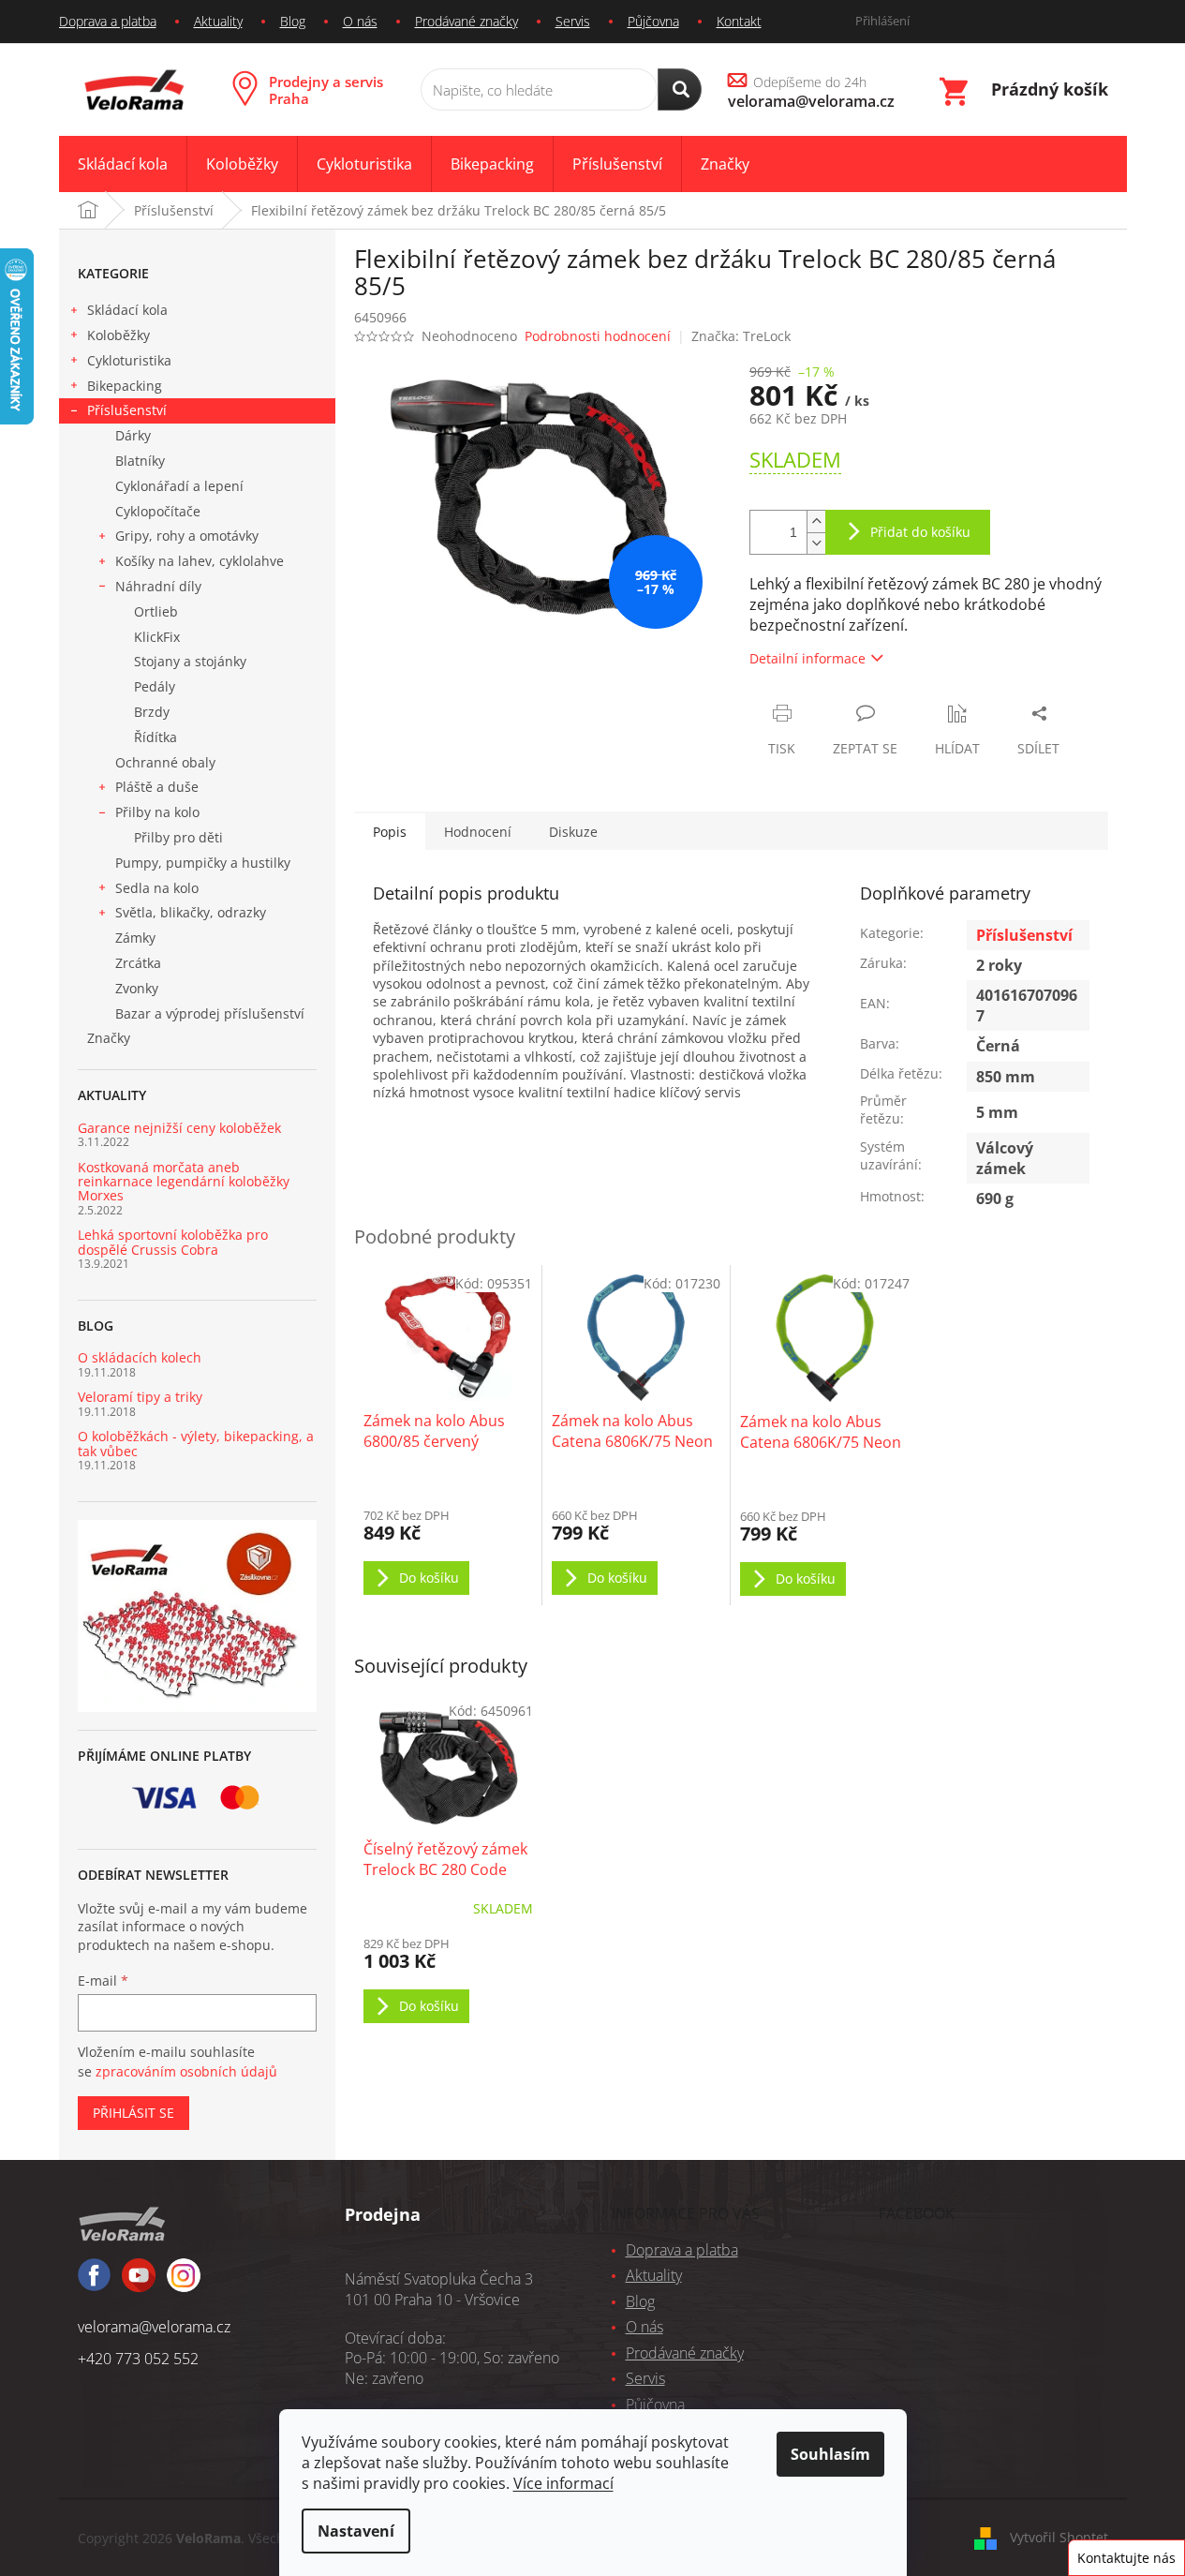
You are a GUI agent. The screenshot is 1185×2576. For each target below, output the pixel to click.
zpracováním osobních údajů (186, 2071)
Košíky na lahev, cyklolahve (200, 561)
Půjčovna (653, 21)
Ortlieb (156, 611)
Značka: (741, 336)
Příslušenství (127, 410)
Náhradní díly (158, 586)
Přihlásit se (133, 2113)
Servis (573, 21)
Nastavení (356, 2531)
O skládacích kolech (140, 1357)
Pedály (155, 686)
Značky (109, 1038)
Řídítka (156, 737)
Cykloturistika (129, 360)
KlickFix (157, 637)
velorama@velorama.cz (154, 2327)
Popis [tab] (390, 832)
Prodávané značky (467, 21)
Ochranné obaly (165, 762)
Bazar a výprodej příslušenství (210, 1013)
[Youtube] (184, 2284)
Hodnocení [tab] (478, 832)
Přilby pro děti (178, 837)
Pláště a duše (157, 787)
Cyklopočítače (158, 511)
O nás (360, 21)
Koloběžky (118, 335)
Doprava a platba (108, 21)
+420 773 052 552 (138, 2359)
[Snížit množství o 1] (816, 543)
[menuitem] (123, 164)
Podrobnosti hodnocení (598, 336)
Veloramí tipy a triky (140, 1397)
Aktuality (218, 21)
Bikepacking (125, 386)
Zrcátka (138, 963)
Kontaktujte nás (1126, 2558)
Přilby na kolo (157, 812)
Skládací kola (127, 310)
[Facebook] (94, 2283)
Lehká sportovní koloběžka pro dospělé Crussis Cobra (173, 1242)
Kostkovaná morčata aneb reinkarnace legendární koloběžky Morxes (184, 1182)
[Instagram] (139, 2284)
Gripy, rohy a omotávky (187, 536)
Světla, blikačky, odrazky (191, 912)
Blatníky (140, 461)
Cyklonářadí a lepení (179, 486)
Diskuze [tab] (573, 832)
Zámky (135, 938)
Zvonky (137, 988)
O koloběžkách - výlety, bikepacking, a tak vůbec (196, 1444)
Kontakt (739, 21)
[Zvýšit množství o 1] (816, 521)
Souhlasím (830, 2454)
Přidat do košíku (920, 532)
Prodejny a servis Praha (326, 90)
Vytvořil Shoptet (1059, 2537)
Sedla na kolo (157, 888)
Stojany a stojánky (190, 661)
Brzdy (152, 712)
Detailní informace (807, 658)
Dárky (133, 435)
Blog (293, 21)
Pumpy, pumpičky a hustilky (203, 863)
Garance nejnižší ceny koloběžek (179, 1128)
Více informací (563, 2483)
